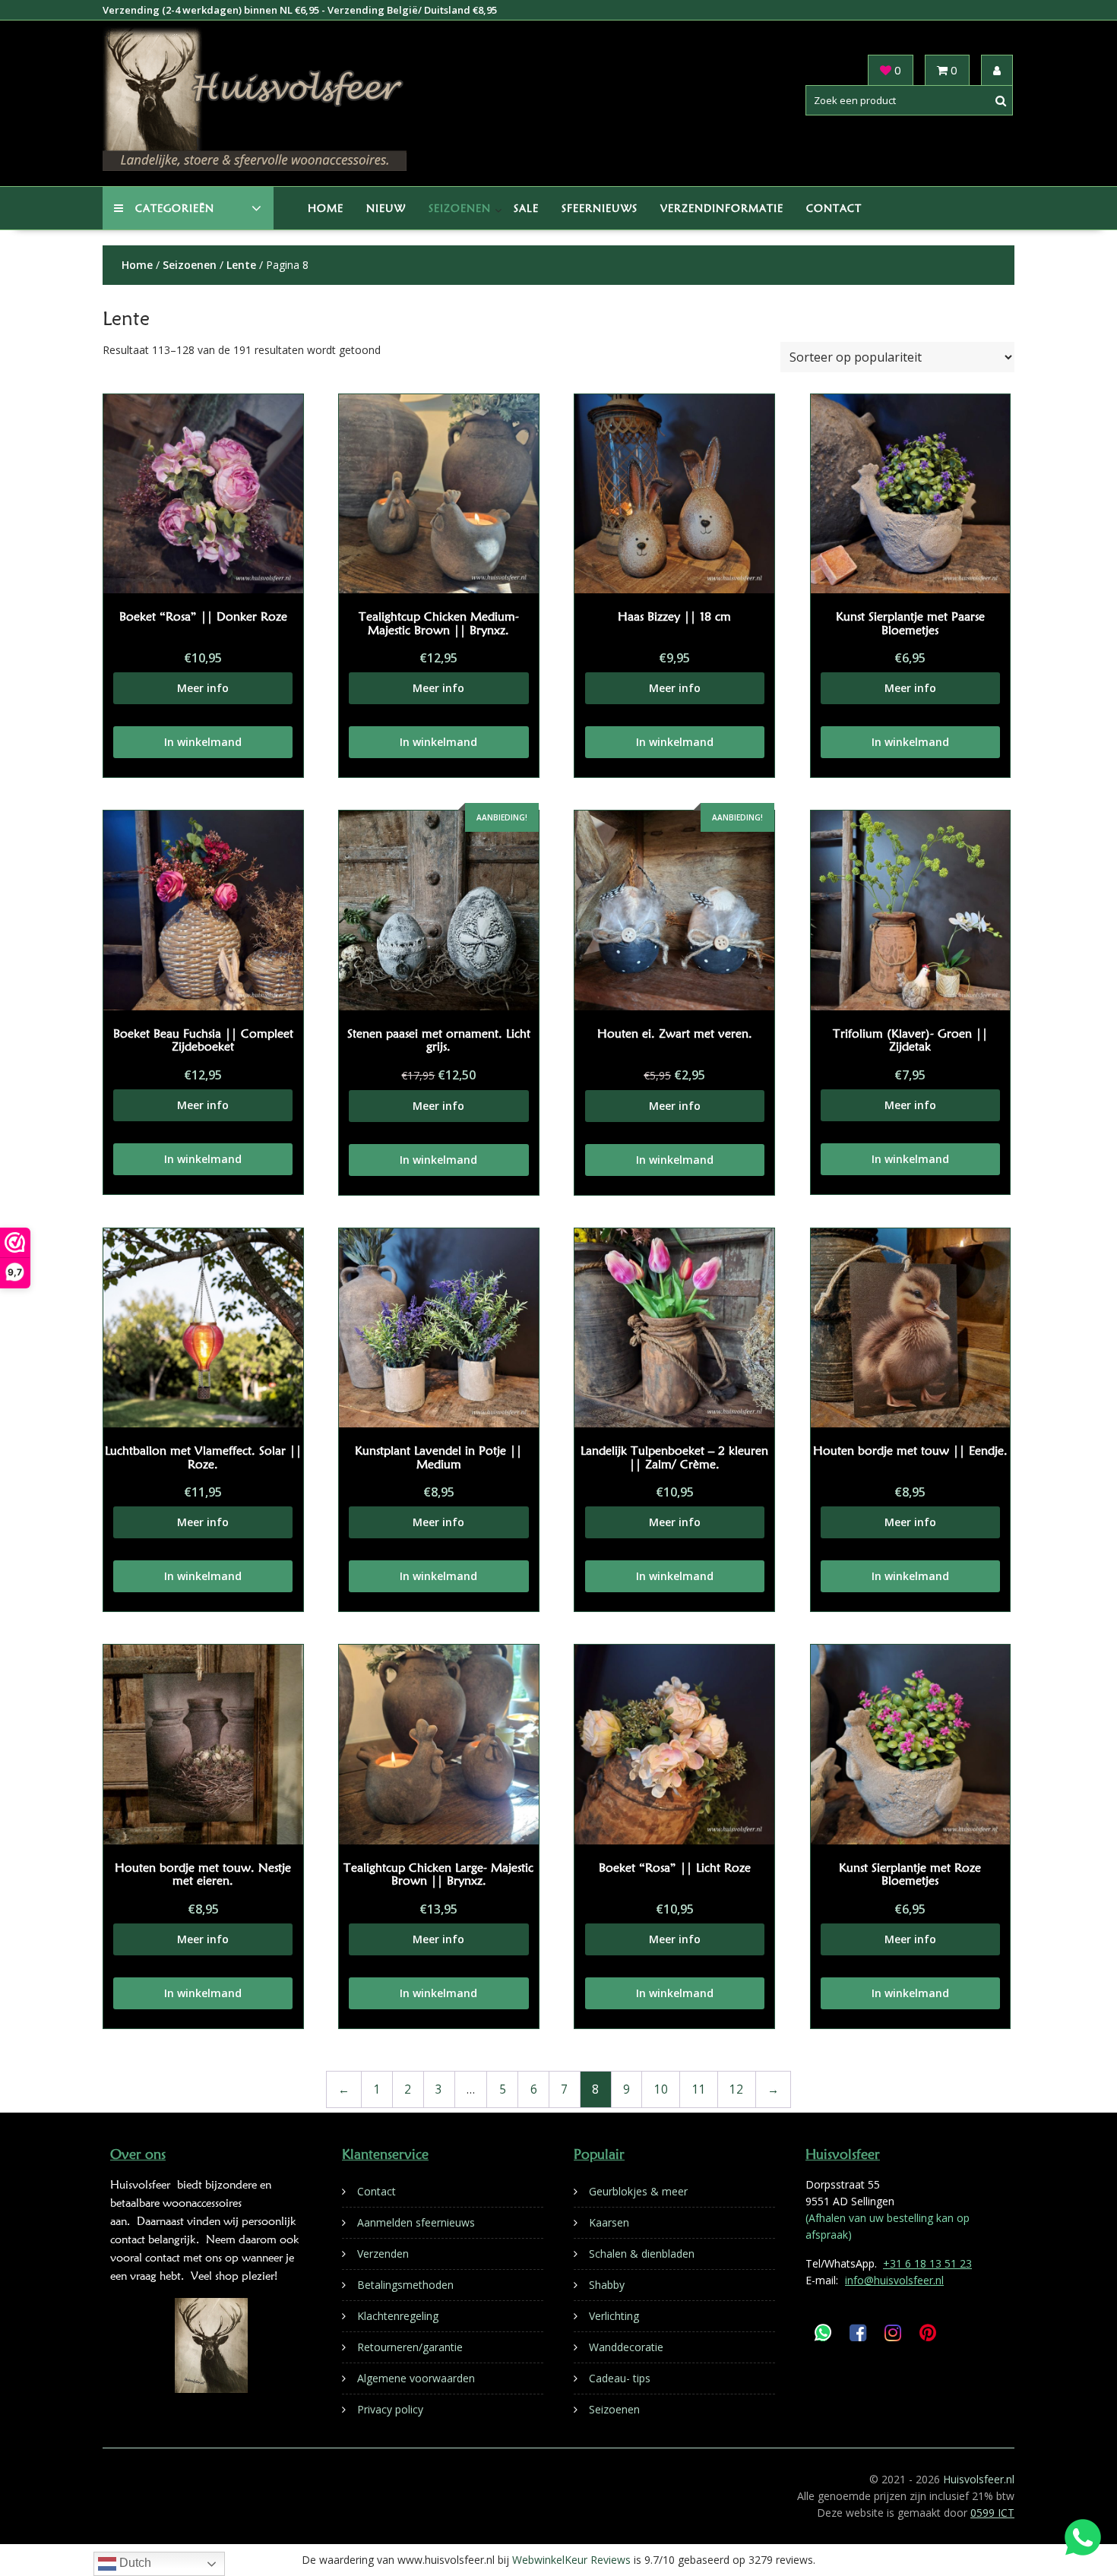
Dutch (134, 2563)
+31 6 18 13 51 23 (927, 2263)
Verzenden (383, 2254)
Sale (526, 208)
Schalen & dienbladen (642, 2254)
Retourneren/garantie (410, 2347)
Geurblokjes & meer (638, 2191)
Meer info (203, 688)
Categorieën (175, 208)
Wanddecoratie (626, 2347)
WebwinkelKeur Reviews (571, 2560)
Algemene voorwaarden (416, 2378)
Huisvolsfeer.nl (979, 2479)
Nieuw (386, 208)
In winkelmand (203, 742)
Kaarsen (609, 2222)
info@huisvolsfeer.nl (894, 2280)
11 (699, 2089)
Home (326, 208)
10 (661, 2089)
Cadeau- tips (620, 2378)
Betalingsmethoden (405, 2285)
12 (736, 2089)
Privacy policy (390, 2409)
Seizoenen (460, 208)
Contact (834, 208)
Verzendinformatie (722, 208)
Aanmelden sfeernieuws (416, 2222)
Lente (241, 265)
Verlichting (614, 2316)
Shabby (607, 2285)
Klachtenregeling (398, 2316)
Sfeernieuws (600, 208)
